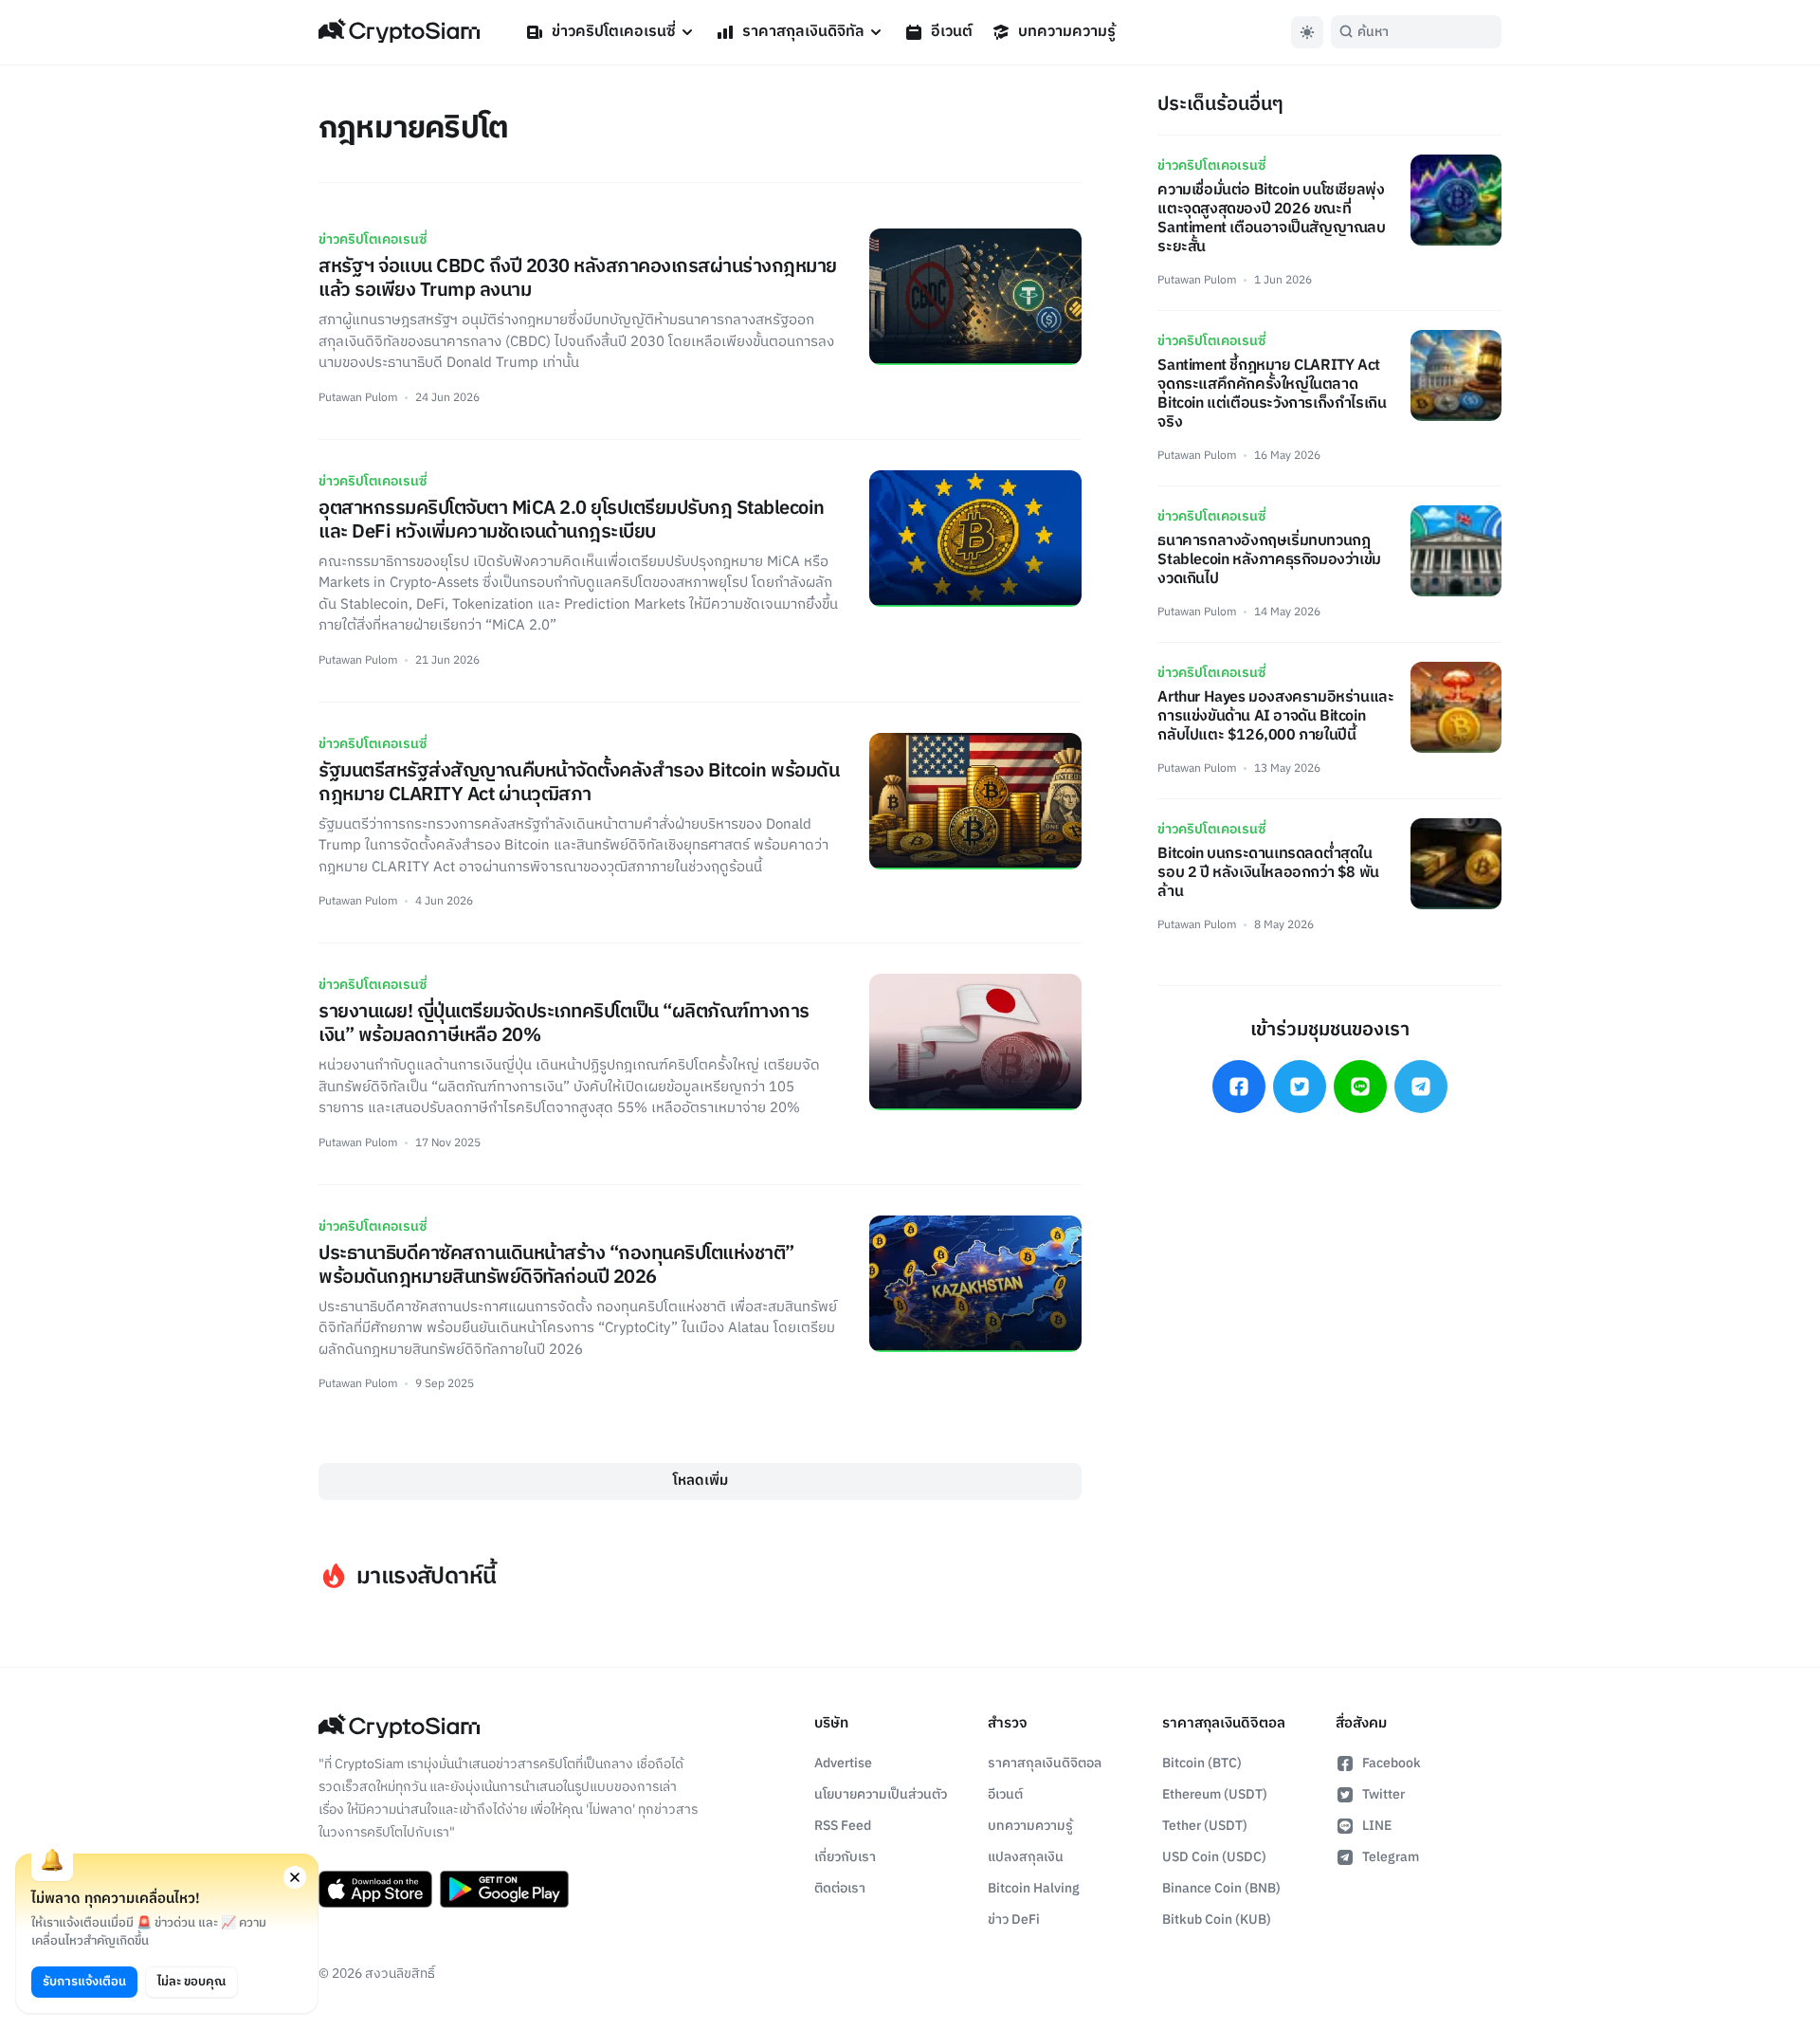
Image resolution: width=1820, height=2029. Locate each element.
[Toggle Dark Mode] (1307, 32)
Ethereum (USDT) (1215, 1794)
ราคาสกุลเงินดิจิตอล (1045, 1763)
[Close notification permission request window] (295, 1877)
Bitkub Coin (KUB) (1217, 1919)
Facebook (1392, 1763)
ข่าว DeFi (1014, 1919)
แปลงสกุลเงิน (1026, 1857)
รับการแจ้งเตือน (84, 1982)
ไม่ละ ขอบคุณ (191, 1982)
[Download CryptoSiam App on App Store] (375, 1890)
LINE (1377, 1826)
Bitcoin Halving (1034, 1888)
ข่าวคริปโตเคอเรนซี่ (614, 32)
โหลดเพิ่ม (701, 1481)
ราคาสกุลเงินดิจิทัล (803, 32)
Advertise (843, 1763)
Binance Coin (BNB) (1221, 1888)
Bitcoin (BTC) (1202, 1763)
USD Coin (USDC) (1214, 1857)
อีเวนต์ (952, 32)
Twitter (1383, 1794)
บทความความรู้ (1067, 32)
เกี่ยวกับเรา (845, 1857)
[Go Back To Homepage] (399, 32)
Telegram (1391, 1857)
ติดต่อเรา (840, 1888)
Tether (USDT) (1205, 1826)
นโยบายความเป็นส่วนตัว (881, 1794)
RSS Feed (843, 1826)
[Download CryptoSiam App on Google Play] (504, 1890)
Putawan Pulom (358, 398)
